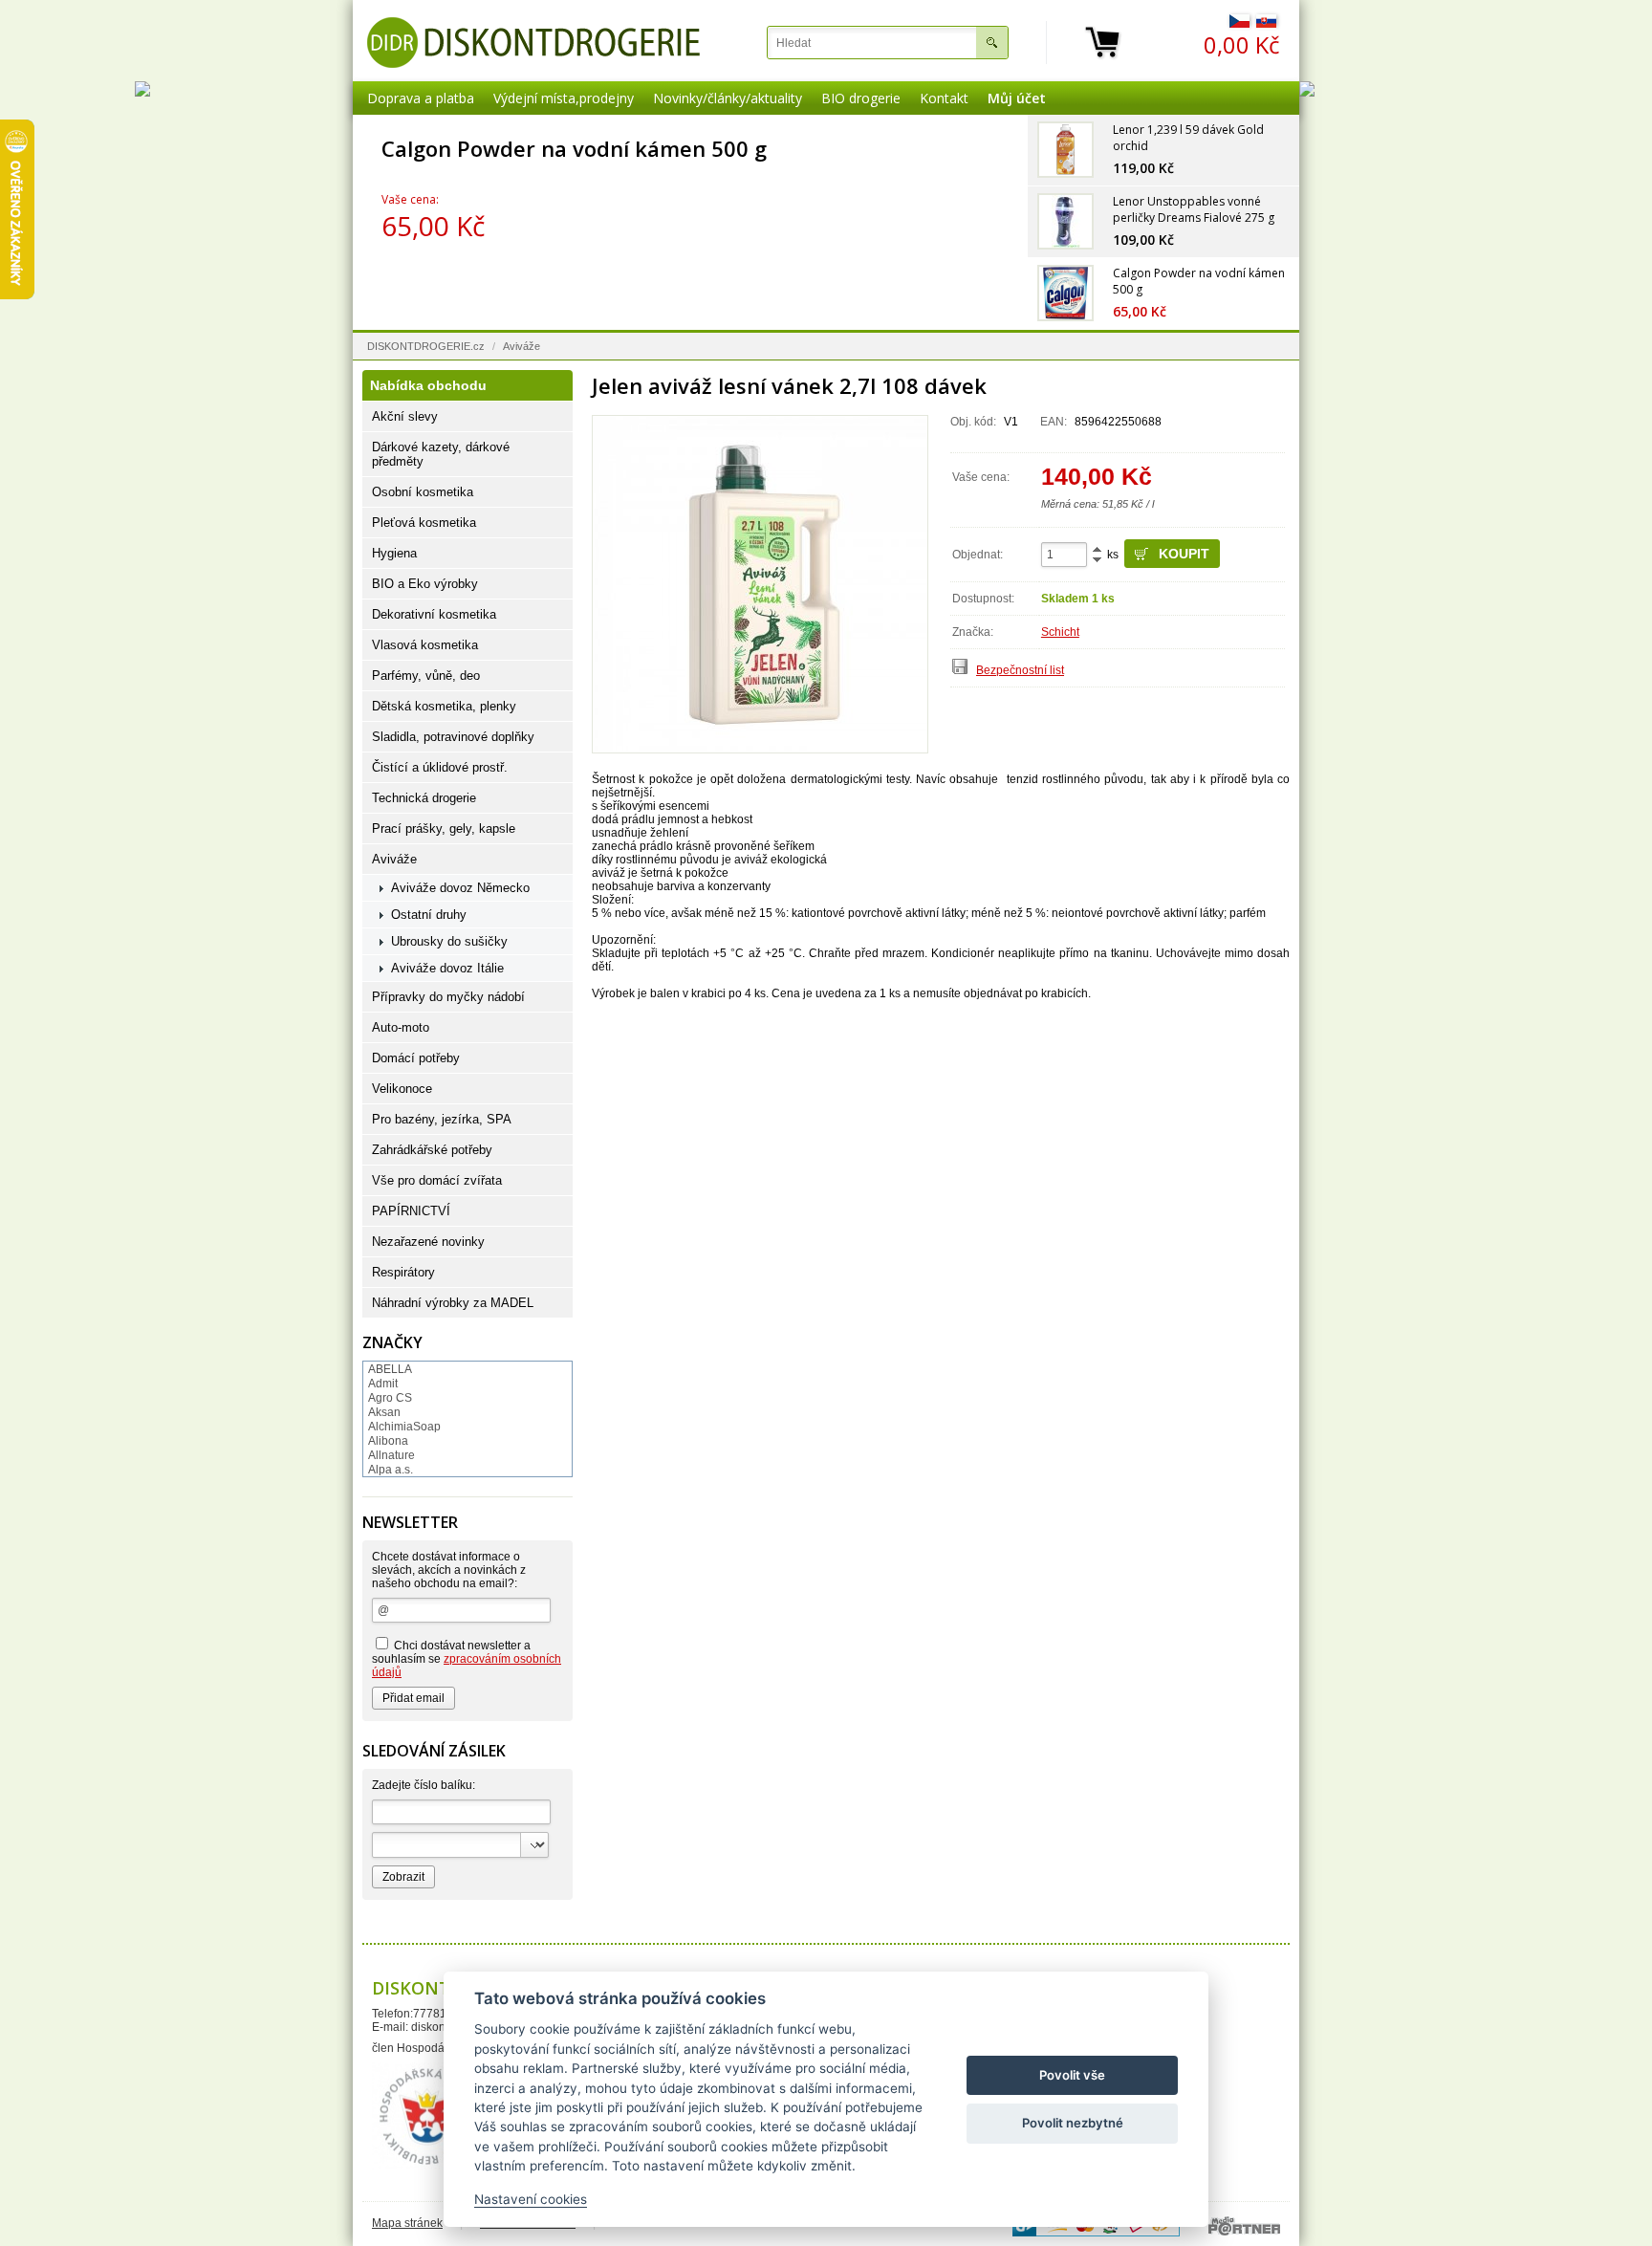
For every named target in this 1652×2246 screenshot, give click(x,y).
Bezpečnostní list (1020, 670)
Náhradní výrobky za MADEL (453, 1303)
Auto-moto (401, 1027)
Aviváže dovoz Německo (460, 888)
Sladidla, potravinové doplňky (453, 737)
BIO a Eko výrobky (425, 584)
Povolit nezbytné (1073, 2123)
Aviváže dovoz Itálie (447, 968)
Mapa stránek (407, 2223)
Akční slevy (405, 416)
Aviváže (522, 346)
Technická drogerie (424, 798)
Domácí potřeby (416, 1058)
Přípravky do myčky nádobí (448, 997)
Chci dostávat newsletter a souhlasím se (467, 1659)
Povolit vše (1072, 2075)
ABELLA (390, 1369)
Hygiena (394, 553)
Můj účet (1017, 98)
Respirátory (403, 1272)
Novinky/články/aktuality (728, 98)
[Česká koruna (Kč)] (1239, 24)
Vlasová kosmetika (425, 645)
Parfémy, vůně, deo (426, 676)
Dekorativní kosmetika (434, 614)
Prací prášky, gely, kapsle (444, 829)
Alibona (388, 1441)
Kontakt (944, 98)
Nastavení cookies (531, 2199)
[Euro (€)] (1266, 24)
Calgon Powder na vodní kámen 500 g (784, 148)
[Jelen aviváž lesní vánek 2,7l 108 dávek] (760, 584)
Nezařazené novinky (428, 1242)
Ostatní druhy (429, 915)
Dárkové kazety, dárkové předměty (441, 454)
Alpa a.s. (391, 1470)
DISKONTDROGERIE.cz (426, 346)
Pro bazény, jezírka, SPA (442, 1119)
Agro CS (390, 1398)
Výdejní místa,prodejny (564, 98)
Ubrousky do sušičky (449, 941)
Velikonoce (402, 1089)
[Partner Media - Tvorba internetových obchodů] (1244, 2226)
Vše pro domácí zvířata (437, 1180)
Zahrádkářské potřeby (432, 1150)
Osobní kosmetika (423, 492)
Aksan (384, 1412)
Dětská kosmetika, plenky (444, 706)
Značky (392, 1342)
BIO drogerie (861, 98)
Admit (383, 1384)
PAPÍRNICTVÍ (411, 1211)
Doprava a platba (421, 98)
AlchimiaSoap (404, 1427)
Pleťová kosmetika (424, 523)
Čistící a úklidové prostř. (440, 767)
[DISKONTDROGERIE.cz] (533, 43)
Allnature (391, 1455)
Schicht (1060, 632)
